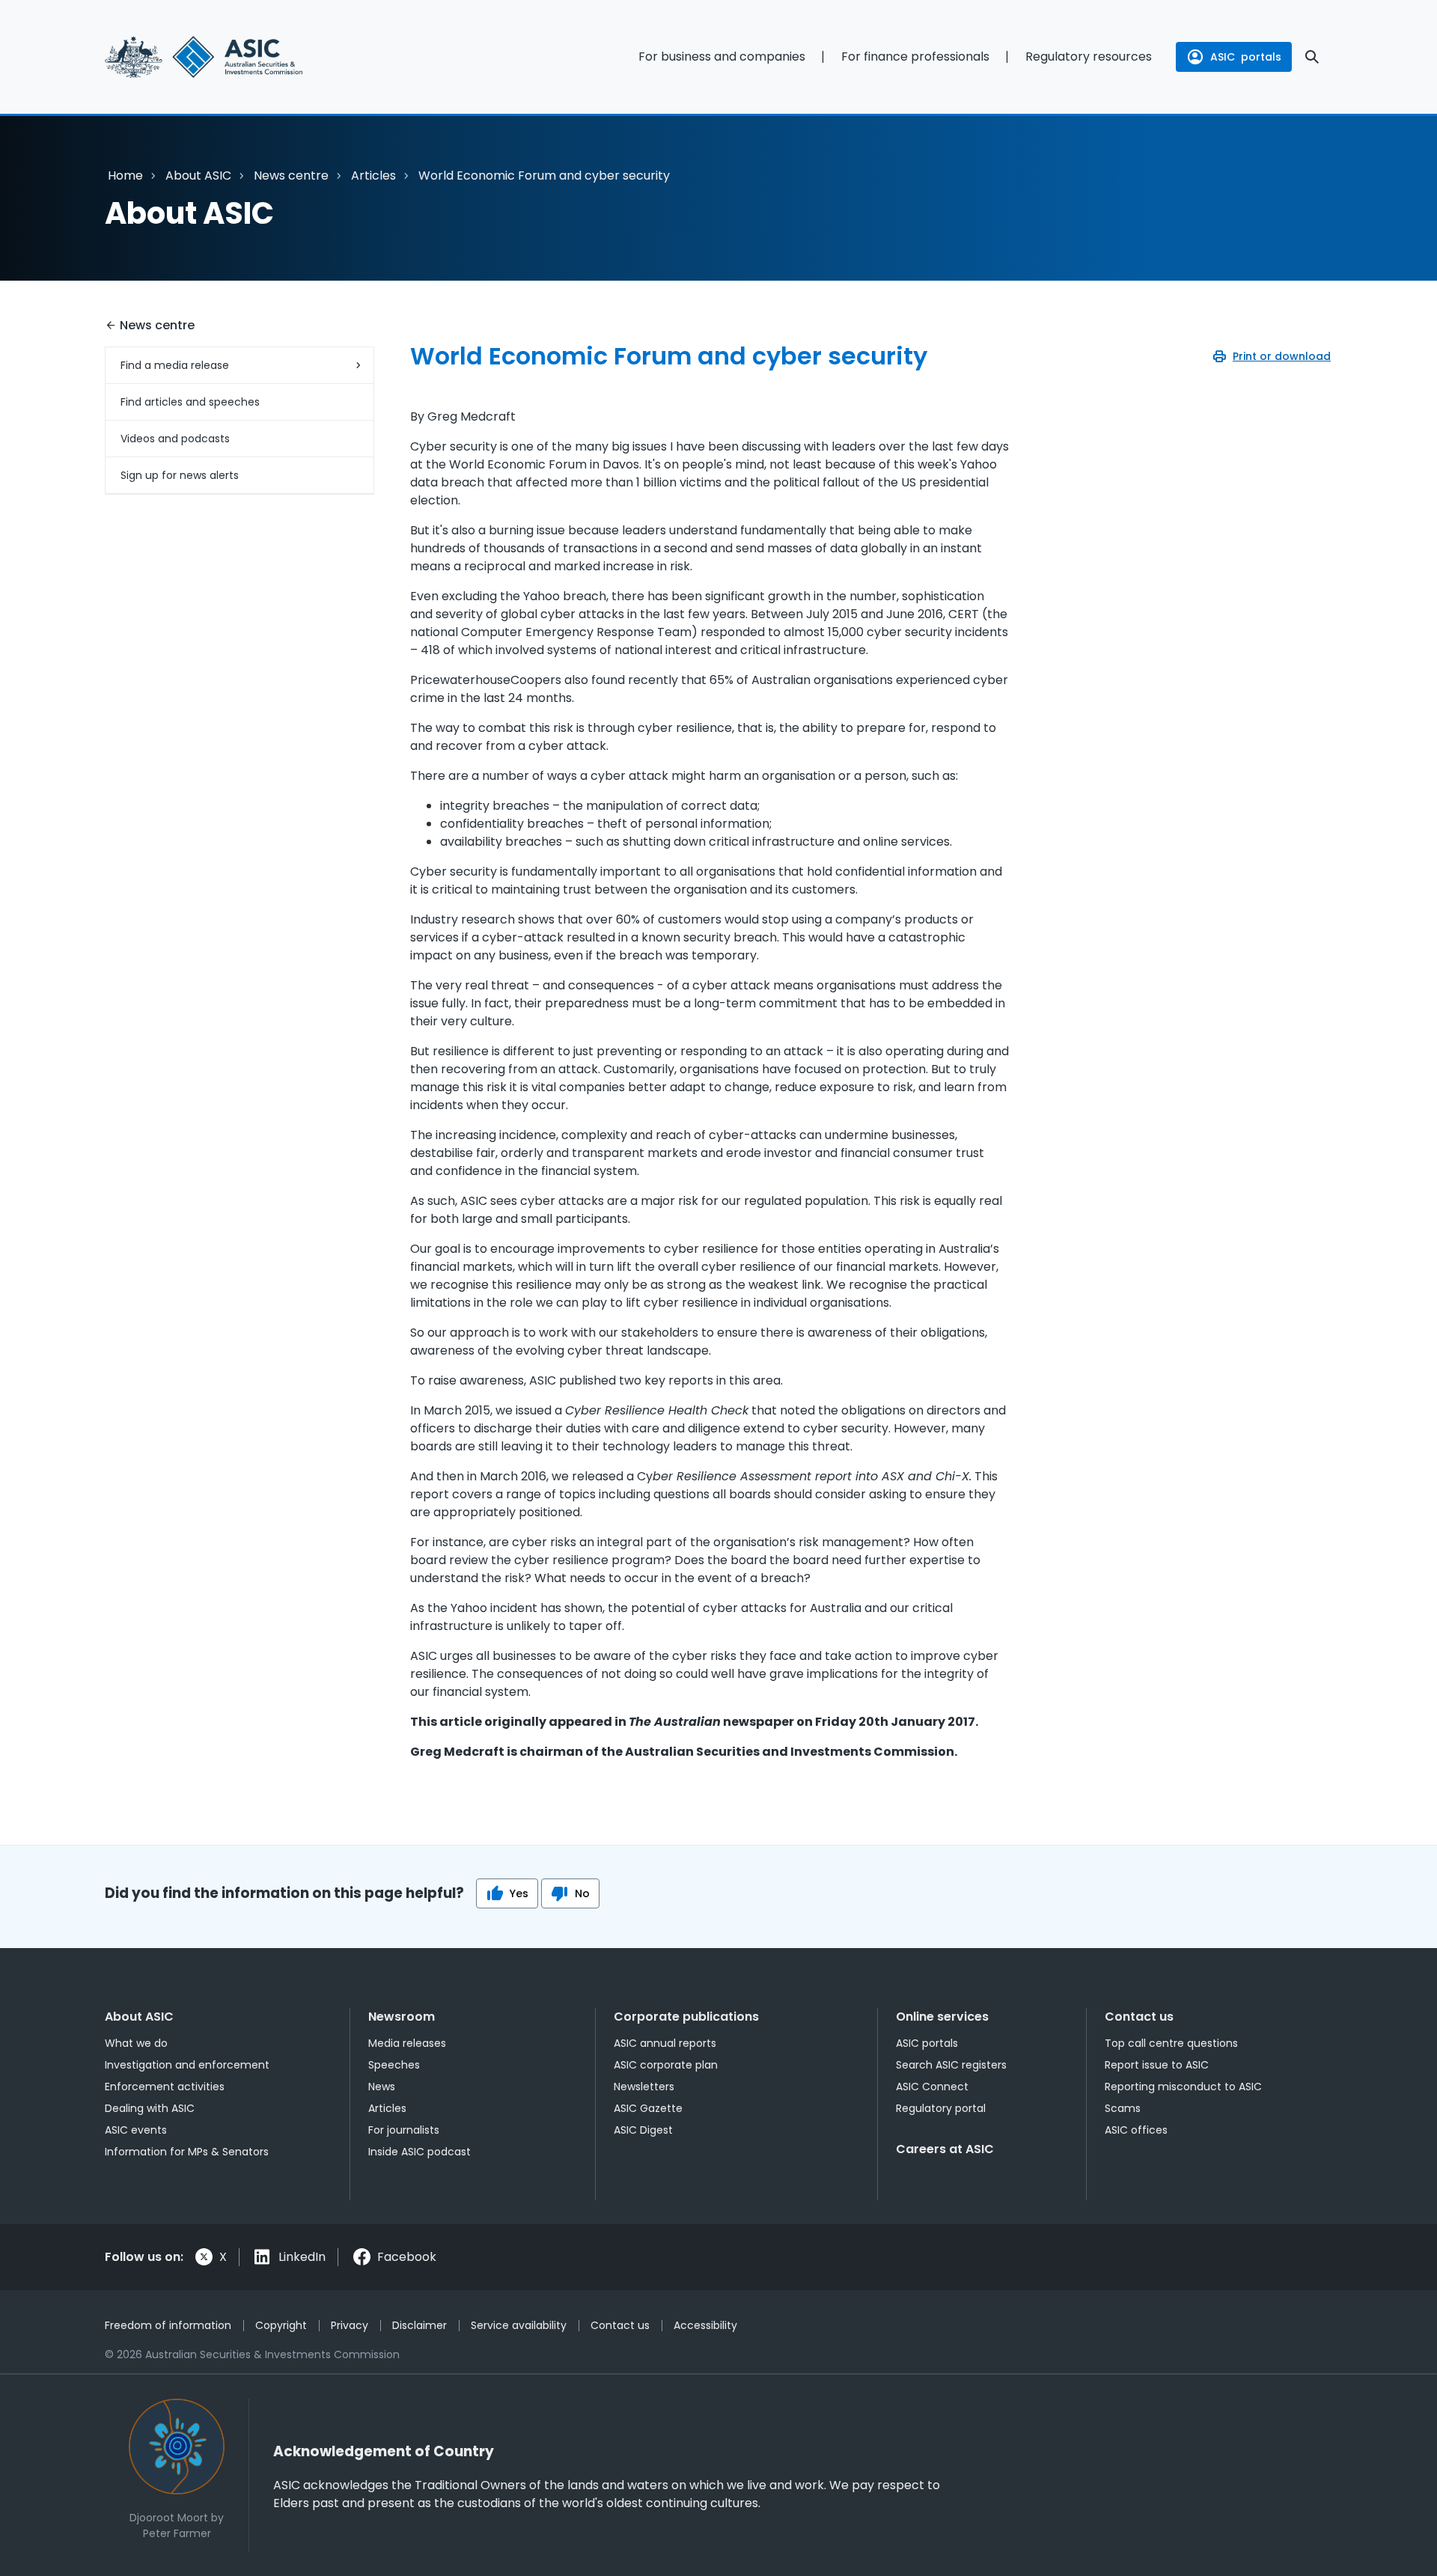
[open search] (1312, 57)
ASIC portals (927, 2043)
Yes (519, 1893)
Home (125, 176)
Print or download (1282, 356)
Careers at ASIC (945, 2149)
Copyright (281, 2325)
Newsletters (644, 2087)
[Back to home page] (239, 57)
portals (1246, 57)
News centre (291, 176)
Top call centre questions (1171, 2043)
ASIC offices (1136, 2130)
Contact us (1139, 2017)
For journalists (404, 2130)
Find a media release (175, 365)
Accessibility (705, 2325)
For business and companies (722, 57)
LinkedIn (302, 2257)
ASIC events (136, 2130)
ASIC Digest (643, 2130)
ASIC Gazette (648, 2108)
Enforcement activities (165, 2087)
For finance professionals (915, 57)
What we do (136, 2043)
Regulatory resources (1089, 57)
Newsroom (402, 2017)
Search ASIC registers (951, 2065)
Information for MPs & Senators (187, 2152)
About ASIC (198, 176)
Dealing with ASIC (150, 2108)
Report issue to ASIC (1157, 2065)
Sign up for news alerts (180, 475)
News (382, 2087)
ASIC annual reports (665, 2043)
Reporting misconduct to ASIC (1183, 2087)
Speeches (394, 2065)
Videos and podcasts (175, 439)
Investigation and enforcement (187, 2065)
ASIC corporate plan (666, 2065)
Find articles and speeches (190, 402)
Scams (1123, 2108)
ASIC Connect (932, 2087)
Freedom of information (168, 2325)
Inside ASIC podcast (419, 2152)
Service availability (519, 2325)
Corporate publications (686, 2017)
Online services (942, 2017)
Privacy (350, 2325)
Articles (373, 176)
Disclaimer (419, 2325)
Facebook (407, 2257)
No (582, 1893)
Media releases (407, 2043)
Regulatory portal (941, 2108)
